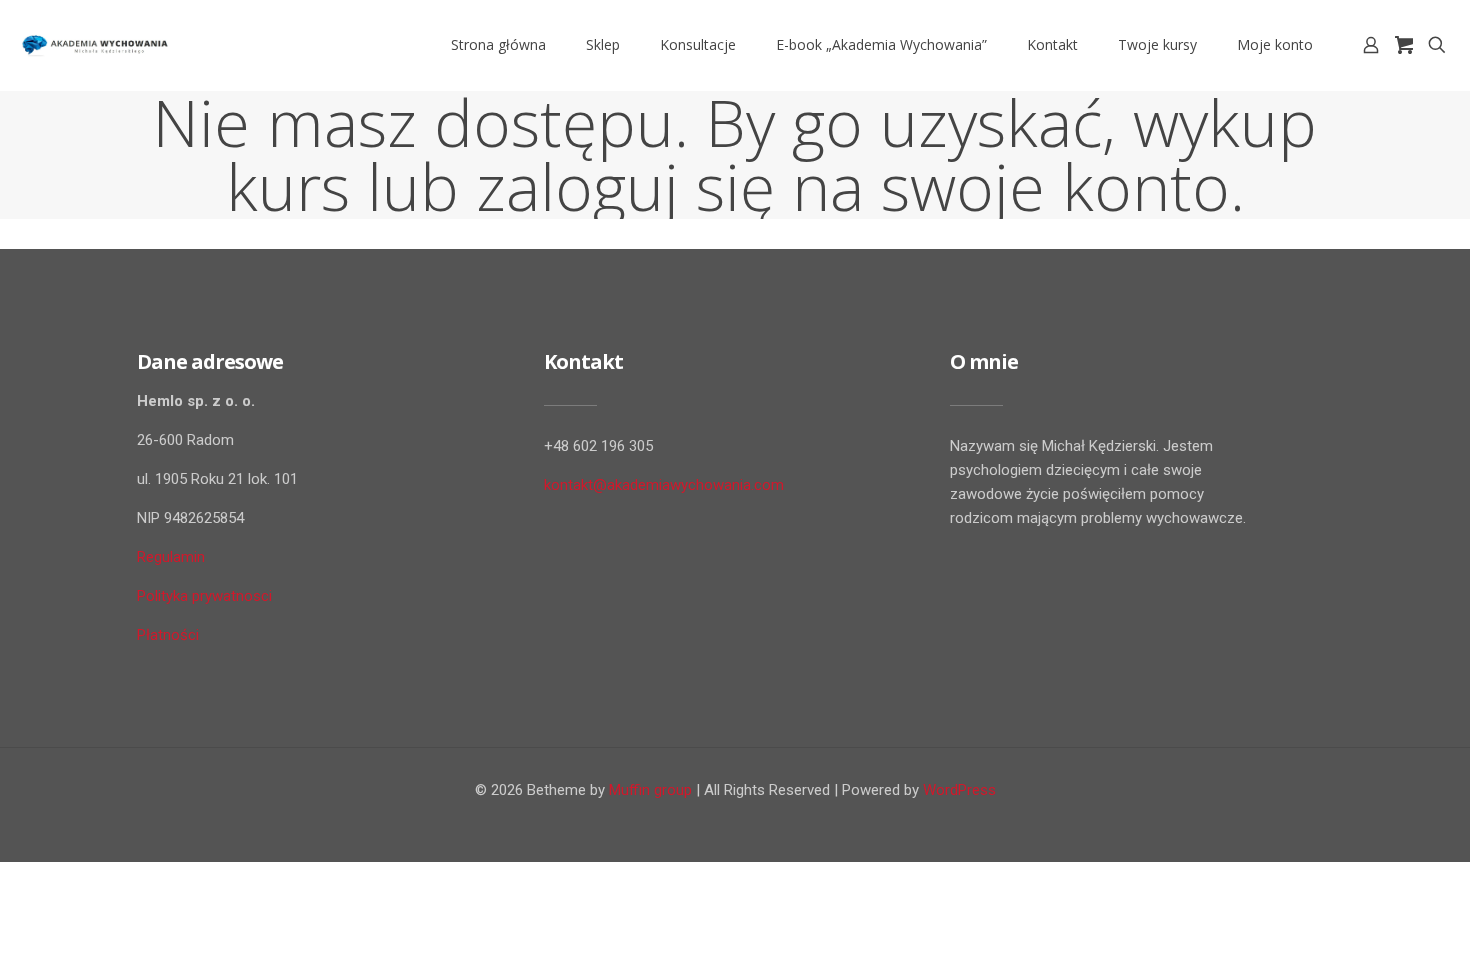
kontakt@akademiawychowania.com (664, 485)
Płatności (168, 635)
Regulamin (171, 557)
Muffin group (650, 790)
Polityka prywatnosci (204, 596)
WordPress (959, 790)
